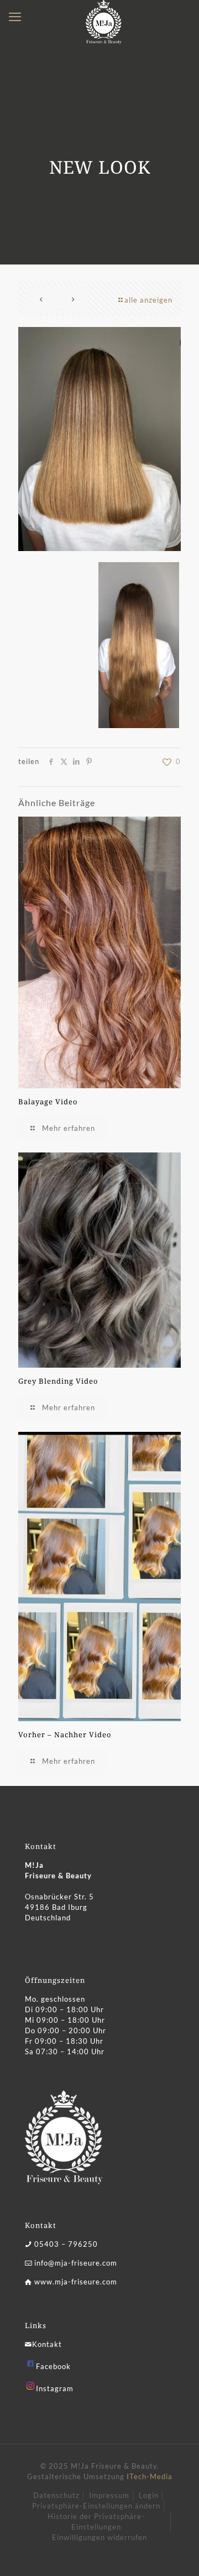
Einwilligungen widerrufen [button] (99, 2537)
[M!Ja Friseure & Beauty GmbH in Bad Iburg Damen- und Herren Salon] (104, 14)
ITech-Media (150, 2476)
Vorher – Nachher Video (65, 1734)
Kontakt (47, 2344)
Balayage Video (48, 1102)
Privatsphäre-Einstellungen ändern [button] (96, 2506)
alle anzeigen (148, 300)
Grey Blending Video (58, 1381)
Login (149, 2495)
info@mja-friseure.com (76, 2263)
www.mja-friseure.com (76, 2282)
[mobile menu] (15, 17)
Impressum (109, 2495)
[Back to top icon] (176, 2553)
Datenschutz (56, 2495)
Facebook (53, 2366)
